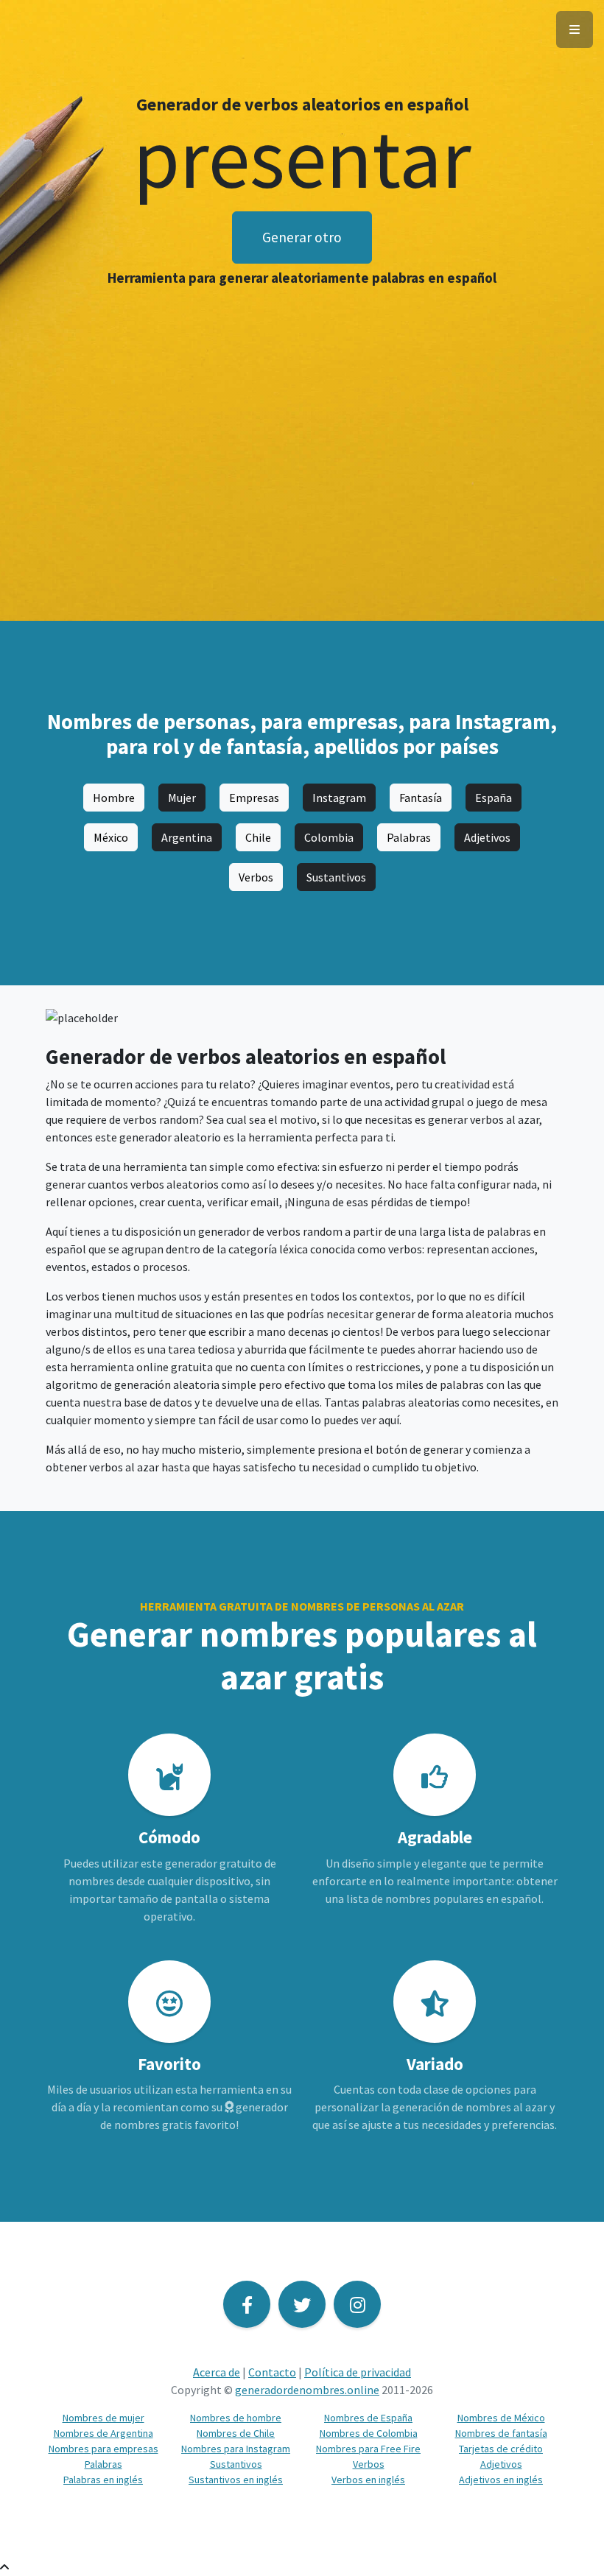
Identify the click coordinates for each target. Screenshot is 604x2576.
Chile (258, 837)
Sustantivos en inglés (236, 2480)
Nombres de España (368, 2418)
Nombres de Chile (236, 2433)
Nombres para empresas (103, 2449)
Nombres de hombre (236, 2418)
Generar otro (302, 237)
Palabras (409, 837)
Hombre (114, 798)
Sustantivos (336, 877)
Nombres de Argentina (103, 2433)
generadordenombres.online (307, 2390)
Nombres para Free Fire (368, 2449)
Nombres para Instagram (236, 2449)
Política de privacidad (358, 2372)
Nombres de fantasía (501, 2433)
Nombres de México (501, 2418)
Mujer (182, 798)
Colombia (329, 837)
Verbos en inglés (368, 2480)
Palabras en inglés (103, 2480)
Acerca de (217, 2372)
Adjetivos (487, 837)
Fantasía (421, 798)
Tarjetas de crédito (501, 2449)
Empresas (254, 798)
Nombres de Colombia (369, 2433)
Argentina (187, 837)
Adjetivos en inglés (501, 2480)
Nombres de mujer (103, 2418)
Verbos (256, 877)
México (111, 837)
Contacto (272, 2372)
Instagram (339, 798)
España (494, 798)
